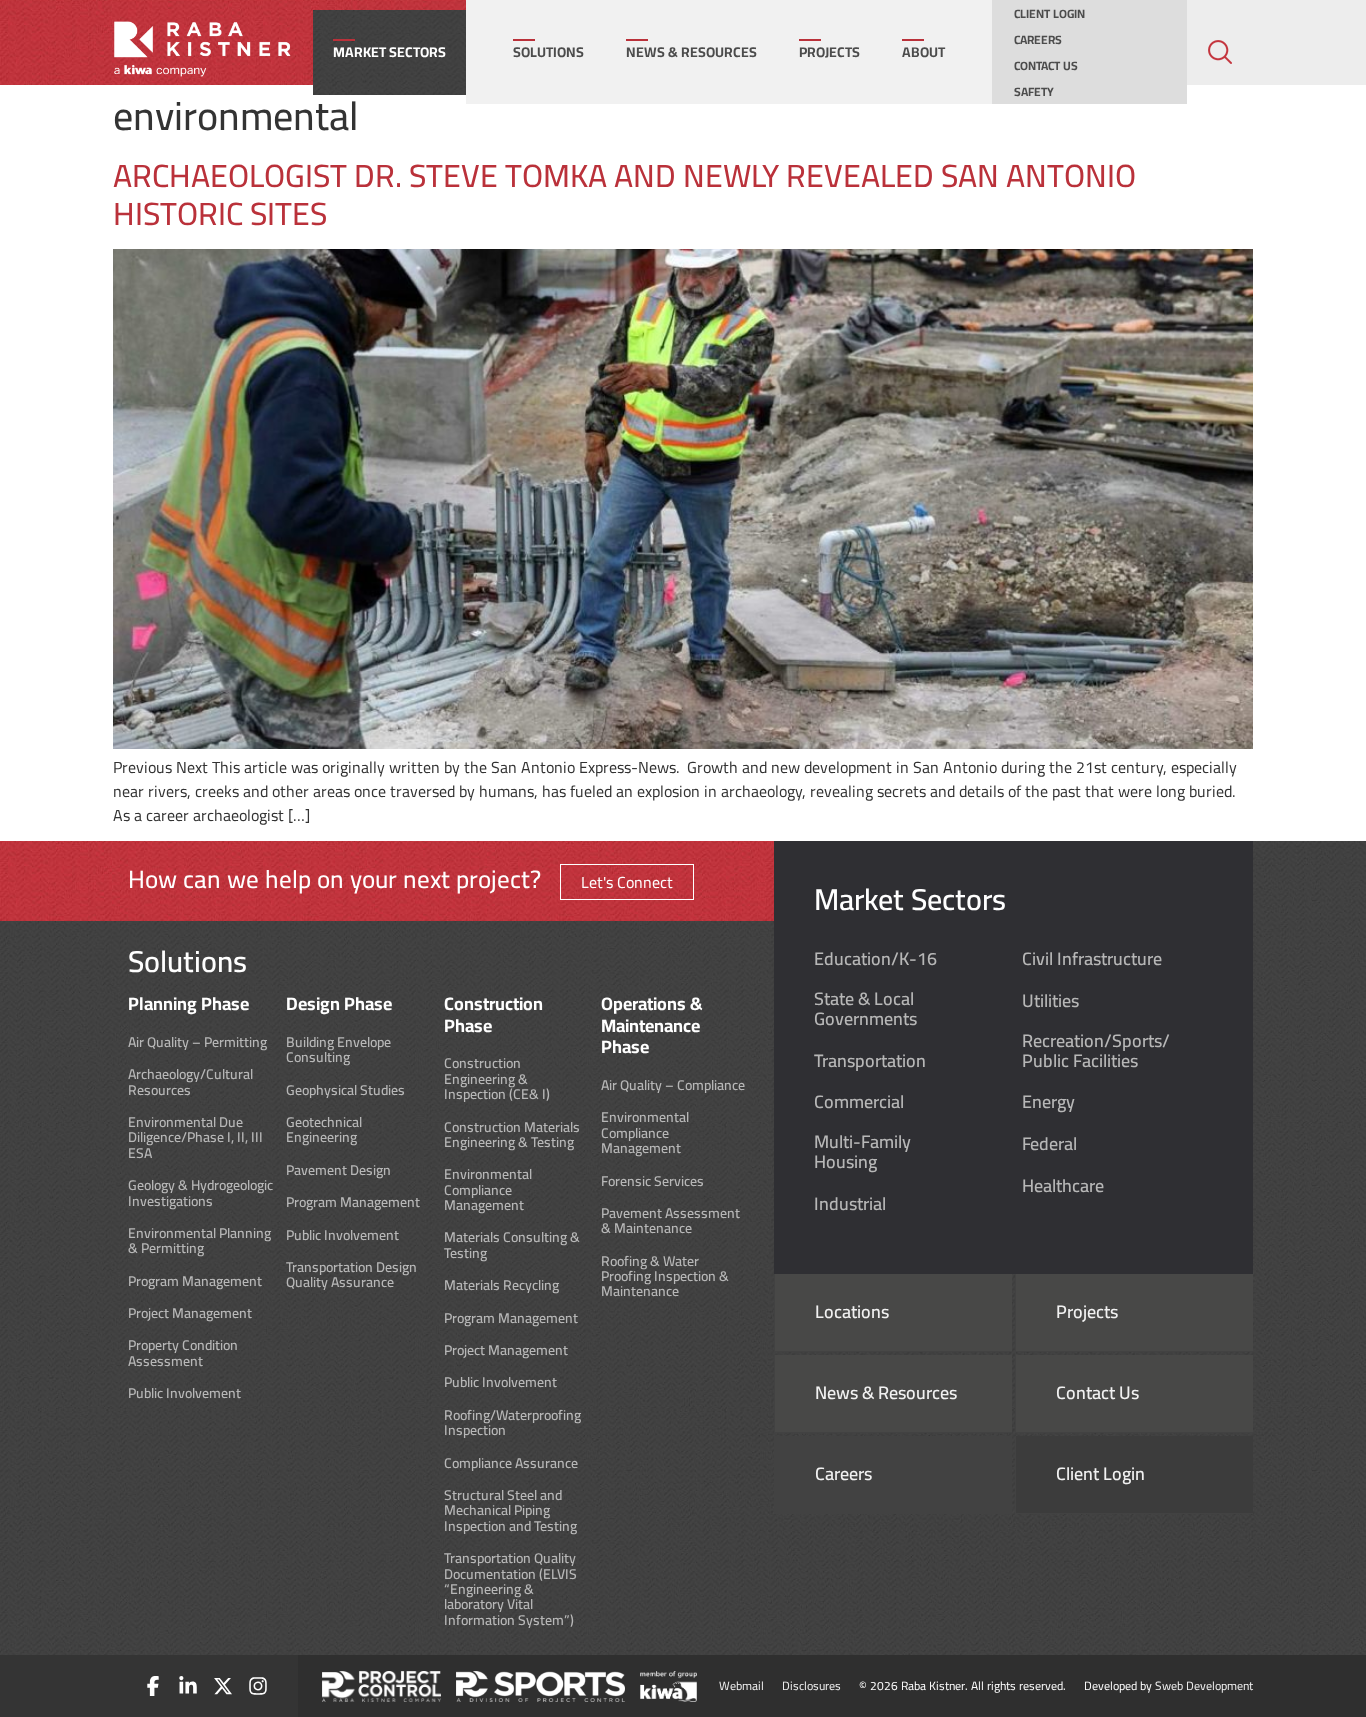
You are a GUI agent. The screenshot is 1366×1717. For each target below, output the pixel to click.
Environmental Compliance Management (488, 1190)
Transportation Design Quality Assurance (351, 1275)
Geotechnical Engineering (324, 1130)
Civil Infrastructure (1092, 959)
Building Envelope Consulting (338, 1050)
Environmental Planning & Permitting (199, 1241)
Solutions (548, 52)
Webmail (741, 1685)
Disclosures (811, 1685)
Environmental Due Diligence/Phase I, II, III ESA (195, 1138)
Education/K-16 (875, 959)
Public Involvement (184, 1393)
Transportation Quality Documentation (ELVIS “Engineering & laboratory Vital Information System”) (510, 1589)
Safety (1034, 92)
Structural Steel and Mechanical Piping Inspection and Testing (510, 1511)
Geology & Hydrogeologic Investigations (200, 1193)
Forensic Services (652, 1181)
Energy (1048, 1102)
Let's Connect (627, 882)
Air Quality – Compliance (673, 1085)
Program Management (195, 1281)
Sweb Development (1204, 1685)
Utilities (1050, 1001)
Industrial (850, 1204)
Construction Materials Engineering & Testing (512, 1135)
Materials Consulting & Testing (512, 1245)
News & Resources (691, 52)
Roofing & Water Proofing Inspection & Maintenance (665, 1277)
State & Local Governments (865, 1009)
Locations (852, 1312)
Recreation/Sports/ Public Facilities (1096, 1051)
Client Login (1049, 14)
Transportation (870, 1061)
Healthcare (1063, 1186)
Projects (829, 52)
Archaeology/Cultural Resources (190, 1082)
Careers (1038, 40)
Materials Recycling (501, 1285)
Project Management (190, 1313)
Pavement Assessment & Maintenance (670, 1221)
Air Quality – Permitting (197, 1042)
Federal (1049, 1144)
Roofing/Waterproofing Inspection (512, 1423)
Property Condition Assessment (183, 1353)
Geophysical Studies (345, 1090)
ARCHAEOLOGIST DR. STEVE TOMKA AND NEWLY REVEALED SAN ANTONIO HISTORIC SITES (624, 194)
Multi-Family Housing (862, 1152)
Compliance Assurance (511, 1463)
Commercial (859, 1102)
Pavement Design (338, 1170)
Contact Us (1046, 66)
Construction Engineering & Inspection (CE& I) (497, 1079)
